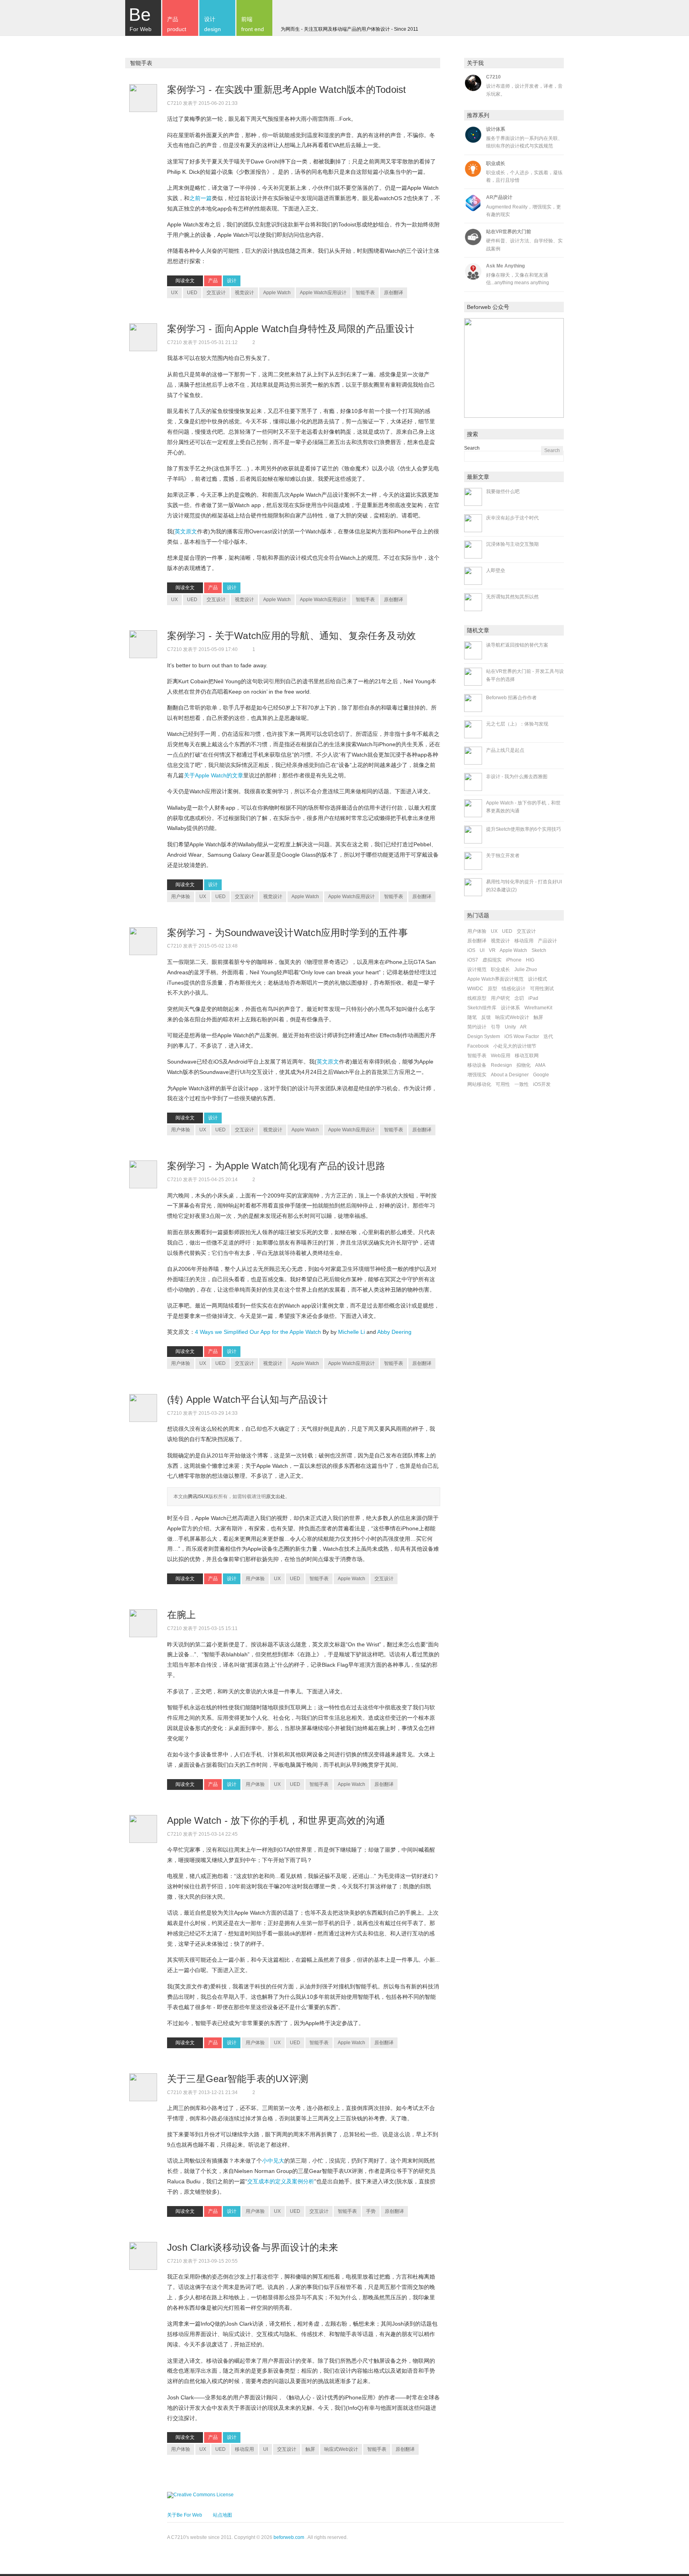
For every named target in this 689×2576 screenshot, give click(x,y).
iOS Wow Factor (522, 1036)
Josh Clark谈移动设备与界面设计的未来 (254, 2247)
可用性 (503, 1084)
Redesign (501, 1065)
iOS (471, 950)
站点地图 (222, 2515)
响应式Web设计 (341, 2449)
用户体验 (181, 897)
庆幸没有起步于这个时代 (512, 518)
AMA (540, 1065)
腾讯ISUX (198, 1496)
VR (492, 950)
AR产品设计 (499, 197)
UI (266, 2449)
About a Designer (510, 1075)
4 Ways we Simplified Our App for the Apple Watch (258, 1332)
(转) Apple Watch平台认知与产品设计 (249, 1399)
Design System (484, 1036)
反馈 (486, 1017)
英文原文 (186, 531)
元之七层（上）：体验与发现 (517, 724)
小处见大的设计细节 (515, 1046)
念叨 (519, 998)
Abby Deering (394, 1332)
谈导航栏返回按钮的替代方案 (517, 645)
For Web (140, 18)
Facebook (478, 1046)
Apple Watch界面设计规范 (495, 979)
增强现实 (477, 1075)
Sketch (539, 950)
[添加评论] (249, 103)
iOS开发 (542, 1084)
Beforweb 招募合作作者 (511, 698)
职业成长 (496, 163)
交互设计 (216, 293)
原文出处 (276, 1496)
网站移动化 (479, 1084)
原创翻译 (394, 293)
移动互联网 (527, 1056)
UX (174, 293)
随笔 (472, 1017)
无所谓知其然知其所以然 (512, 597)
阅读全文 (185, 281)
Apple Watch (277, 293)
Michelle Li (351, 1332)
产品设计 (547, 941)
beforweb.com (289, 2537)
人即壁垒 (496, 570)
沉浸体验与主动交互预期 (512, 544)
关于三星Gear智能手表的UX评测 (239, 2079)
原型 (492, 989)
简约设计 (477, 1027)
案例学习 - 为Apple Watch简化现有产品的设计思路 (278, 1166)
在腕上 (183, 1615)
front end (253, 24)
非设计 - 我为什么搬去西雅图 (517, 777)
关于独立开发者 (503, 855)
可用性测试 (542, 989)
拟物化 (524, 1065)
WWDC (475, 989)
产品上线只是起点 (505, 750)
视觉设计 (244, 293)
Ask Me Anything (505, 266)
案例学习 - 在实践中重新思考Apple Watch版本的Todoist (288, 89)
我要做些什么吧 (503, 492)
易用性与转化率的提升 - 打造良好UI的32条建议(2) (524, 886)
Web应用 (501, 1056)
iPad (533, 998)
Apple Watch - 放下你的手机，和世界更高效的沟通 (278, 1820)
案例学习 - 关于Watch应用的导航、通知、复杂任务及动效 (293, 636)
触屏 (310, 2449)
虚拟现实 (492, 960)
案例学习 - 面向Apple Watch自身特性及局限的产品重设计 (292, 329)
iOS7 (473, 960)
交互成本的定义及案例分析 (281, 2181)
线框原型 (477, 998)
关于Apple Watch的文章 (214, 775)
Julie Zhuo (526, 969)
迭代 (548, 1036)
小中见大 (273, 2161)
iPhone (514, 960)
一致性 (522, 1084)
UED (192, 293)
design (213, 24)
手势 (371, 2211)
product (177, 24)
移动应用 (244, 2449)
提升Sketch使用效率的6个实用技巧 (524, 829)
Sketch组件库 (482, 1008)
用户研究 (500, 998)
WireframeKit (538, 1008)
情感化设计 (514, 989)
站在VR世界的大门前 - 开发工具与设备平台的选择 (525, 675)
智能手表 (365, 293)
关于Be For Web (185, 2515)
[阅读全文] (143, 98)
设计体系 (496, 129)
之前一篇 (201, 198)
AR (523, 1027)
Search (472, 448)
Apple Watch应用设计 (323, 293)
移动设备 (477, 1065)
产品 (213, 281)
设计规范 (477, 969)
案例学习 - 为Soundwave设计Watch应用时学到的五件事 (289, 933)
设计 (232, 281)
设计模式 (537, 979)
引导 (496, 1027)
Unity (510, 1027)
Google (541, 1075)
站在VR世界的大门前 (509, 232)
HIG (530, 960)
